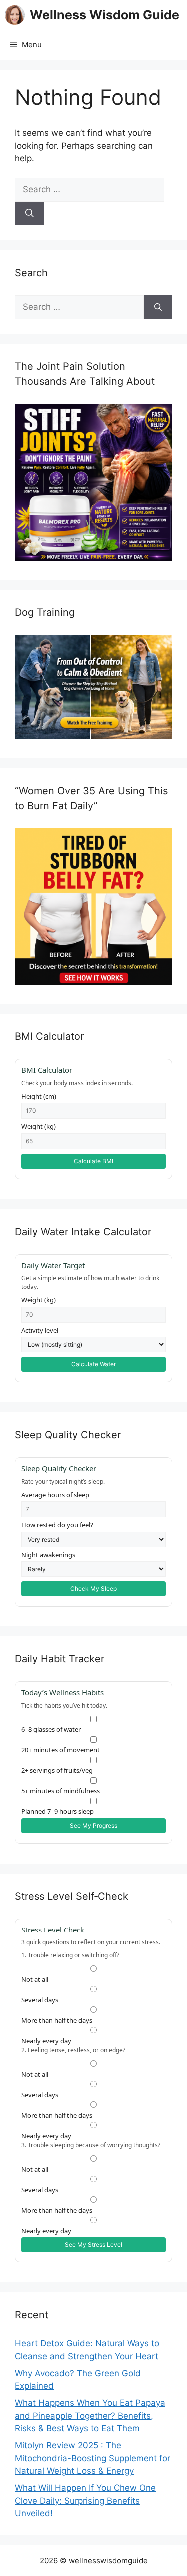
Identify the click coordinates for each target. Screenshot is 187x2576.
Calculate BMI (93, 1161)
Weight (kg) (39, 1126)
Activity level (40, 1330)
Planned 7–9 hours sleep (58, 1811)
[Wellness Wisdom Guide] (15, 15)
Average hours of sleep (55, 1495)
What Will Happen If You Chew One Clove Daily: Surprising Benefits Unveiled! (85, 2500)
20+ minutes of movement (61, 1750)
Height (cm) (39, 1096)
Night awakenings (48, 1555)
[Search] (30, 214)
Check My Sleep (93, 1588)
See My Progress (93, 1825)
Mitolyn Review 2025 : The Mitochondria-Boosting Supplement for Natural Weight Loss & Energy (93, 2458)
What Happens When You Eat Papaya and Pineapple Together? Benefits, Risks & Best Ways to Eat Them (90, 2415)
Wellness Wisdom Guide (104, 15)
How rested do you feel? (57, 1525)
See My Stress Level (93, 2244)
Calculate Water (93, 1364)
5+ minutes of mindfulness (61, 1791)
